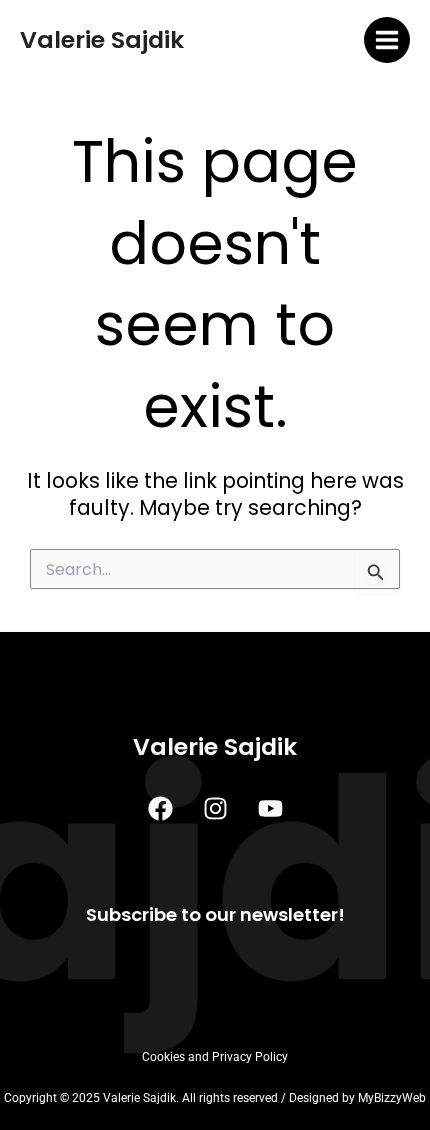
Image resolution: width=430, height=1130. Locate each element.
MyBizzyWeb (392, 1098)
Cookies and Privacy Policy (215, 1057)
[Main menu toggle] (387, 40)
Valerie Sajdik (102, 39)
